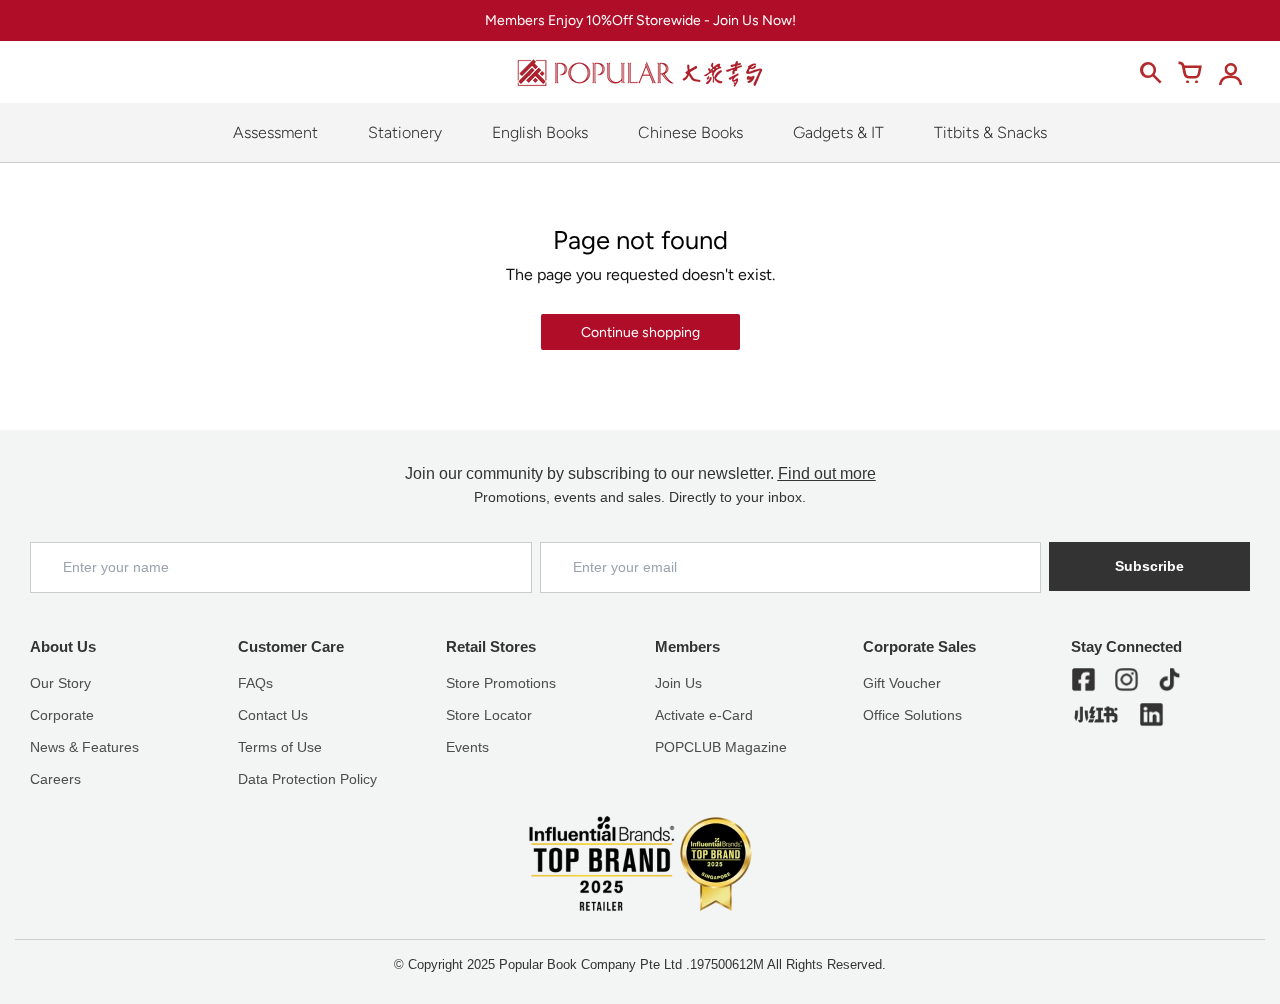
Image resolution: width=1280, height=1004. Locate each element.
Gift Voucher (902, 683)
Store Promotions (501, 683)
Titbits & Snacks (990, 132)
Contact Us (273, 715)
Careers (55, 779)
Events (467, 747)
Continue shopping (640, 332)
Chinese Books (690, 132)
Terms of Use (280, 747)
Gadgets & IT (838, 132)
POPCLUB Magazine (721, 747)
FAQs (255, 683)
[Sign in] (1230, 73)
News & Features (84, 747)
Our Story (60, 683)
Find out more (827, 473)
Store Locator (489, 715)
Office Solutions (912, 715)
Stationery (405, 132)
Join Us (678, 683)
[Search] (1150, 73)
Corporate (62, 715)
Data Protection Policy (307, 779)
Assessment (275, 132)
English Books (540, 132)
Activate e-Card (704, 715)
